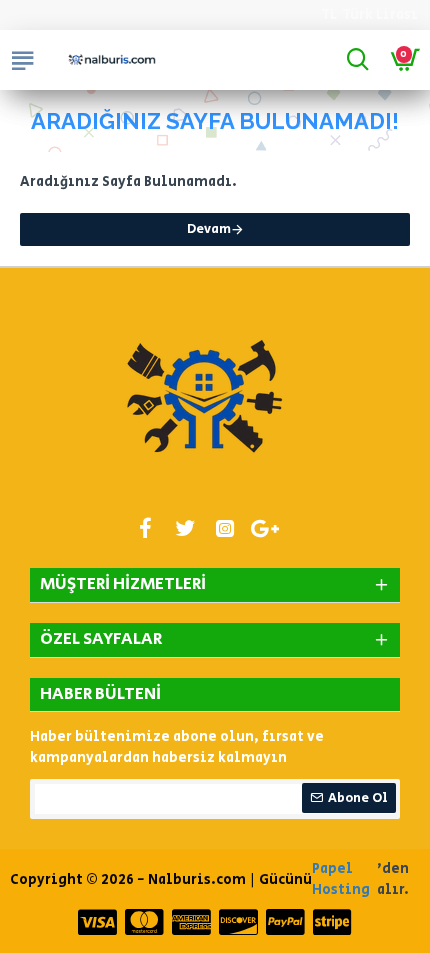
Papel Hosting (341, 879)
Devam (209, 229)
